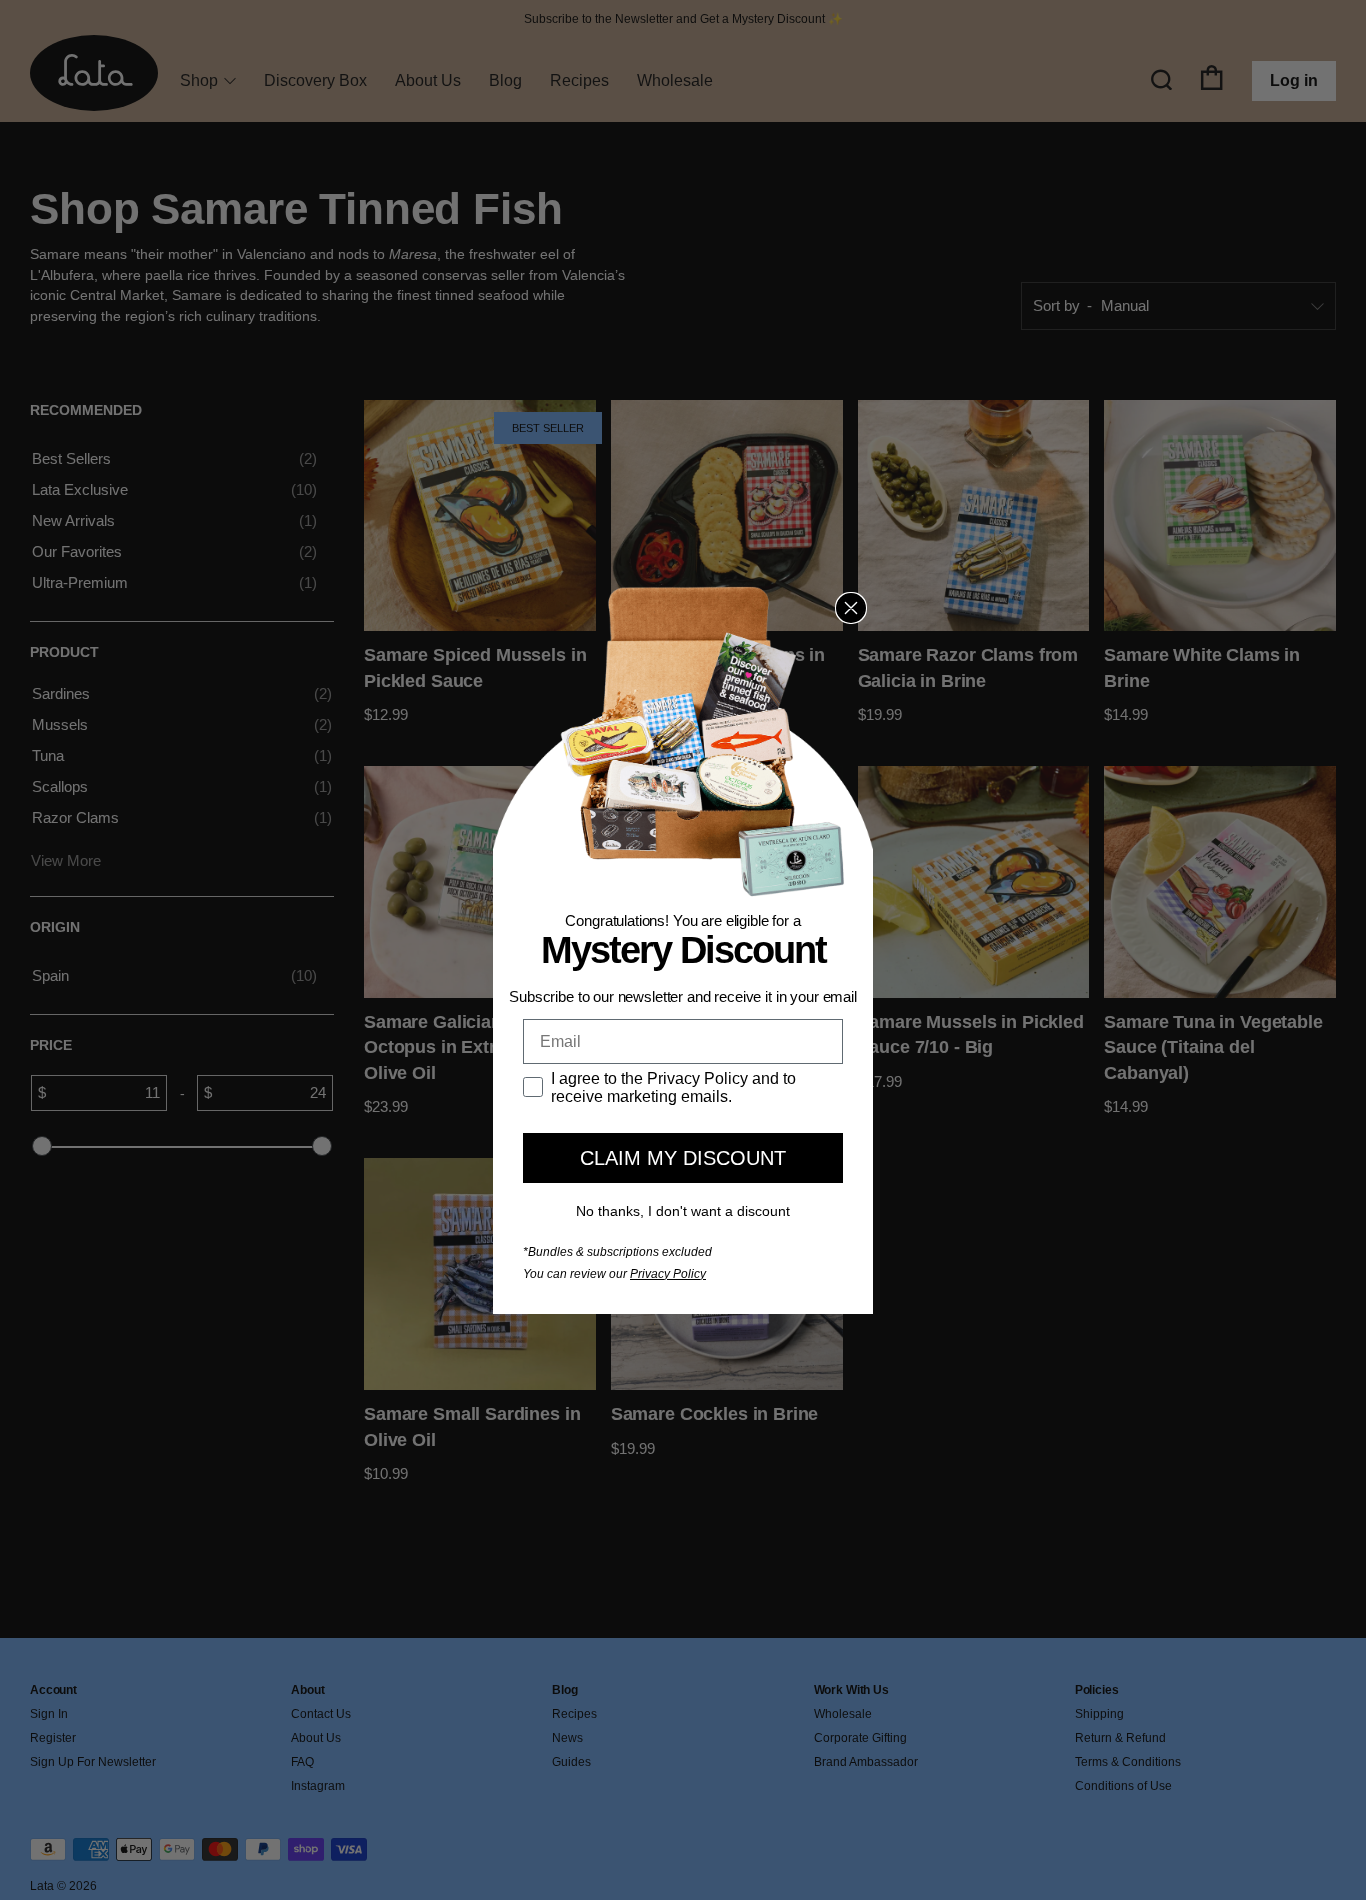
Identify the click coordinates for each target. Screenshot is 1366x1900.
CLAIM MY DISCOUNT (683, 1158)
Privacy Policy (668, 1274)
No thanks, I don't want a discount (683, 1211)
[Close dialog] (851, 608)
